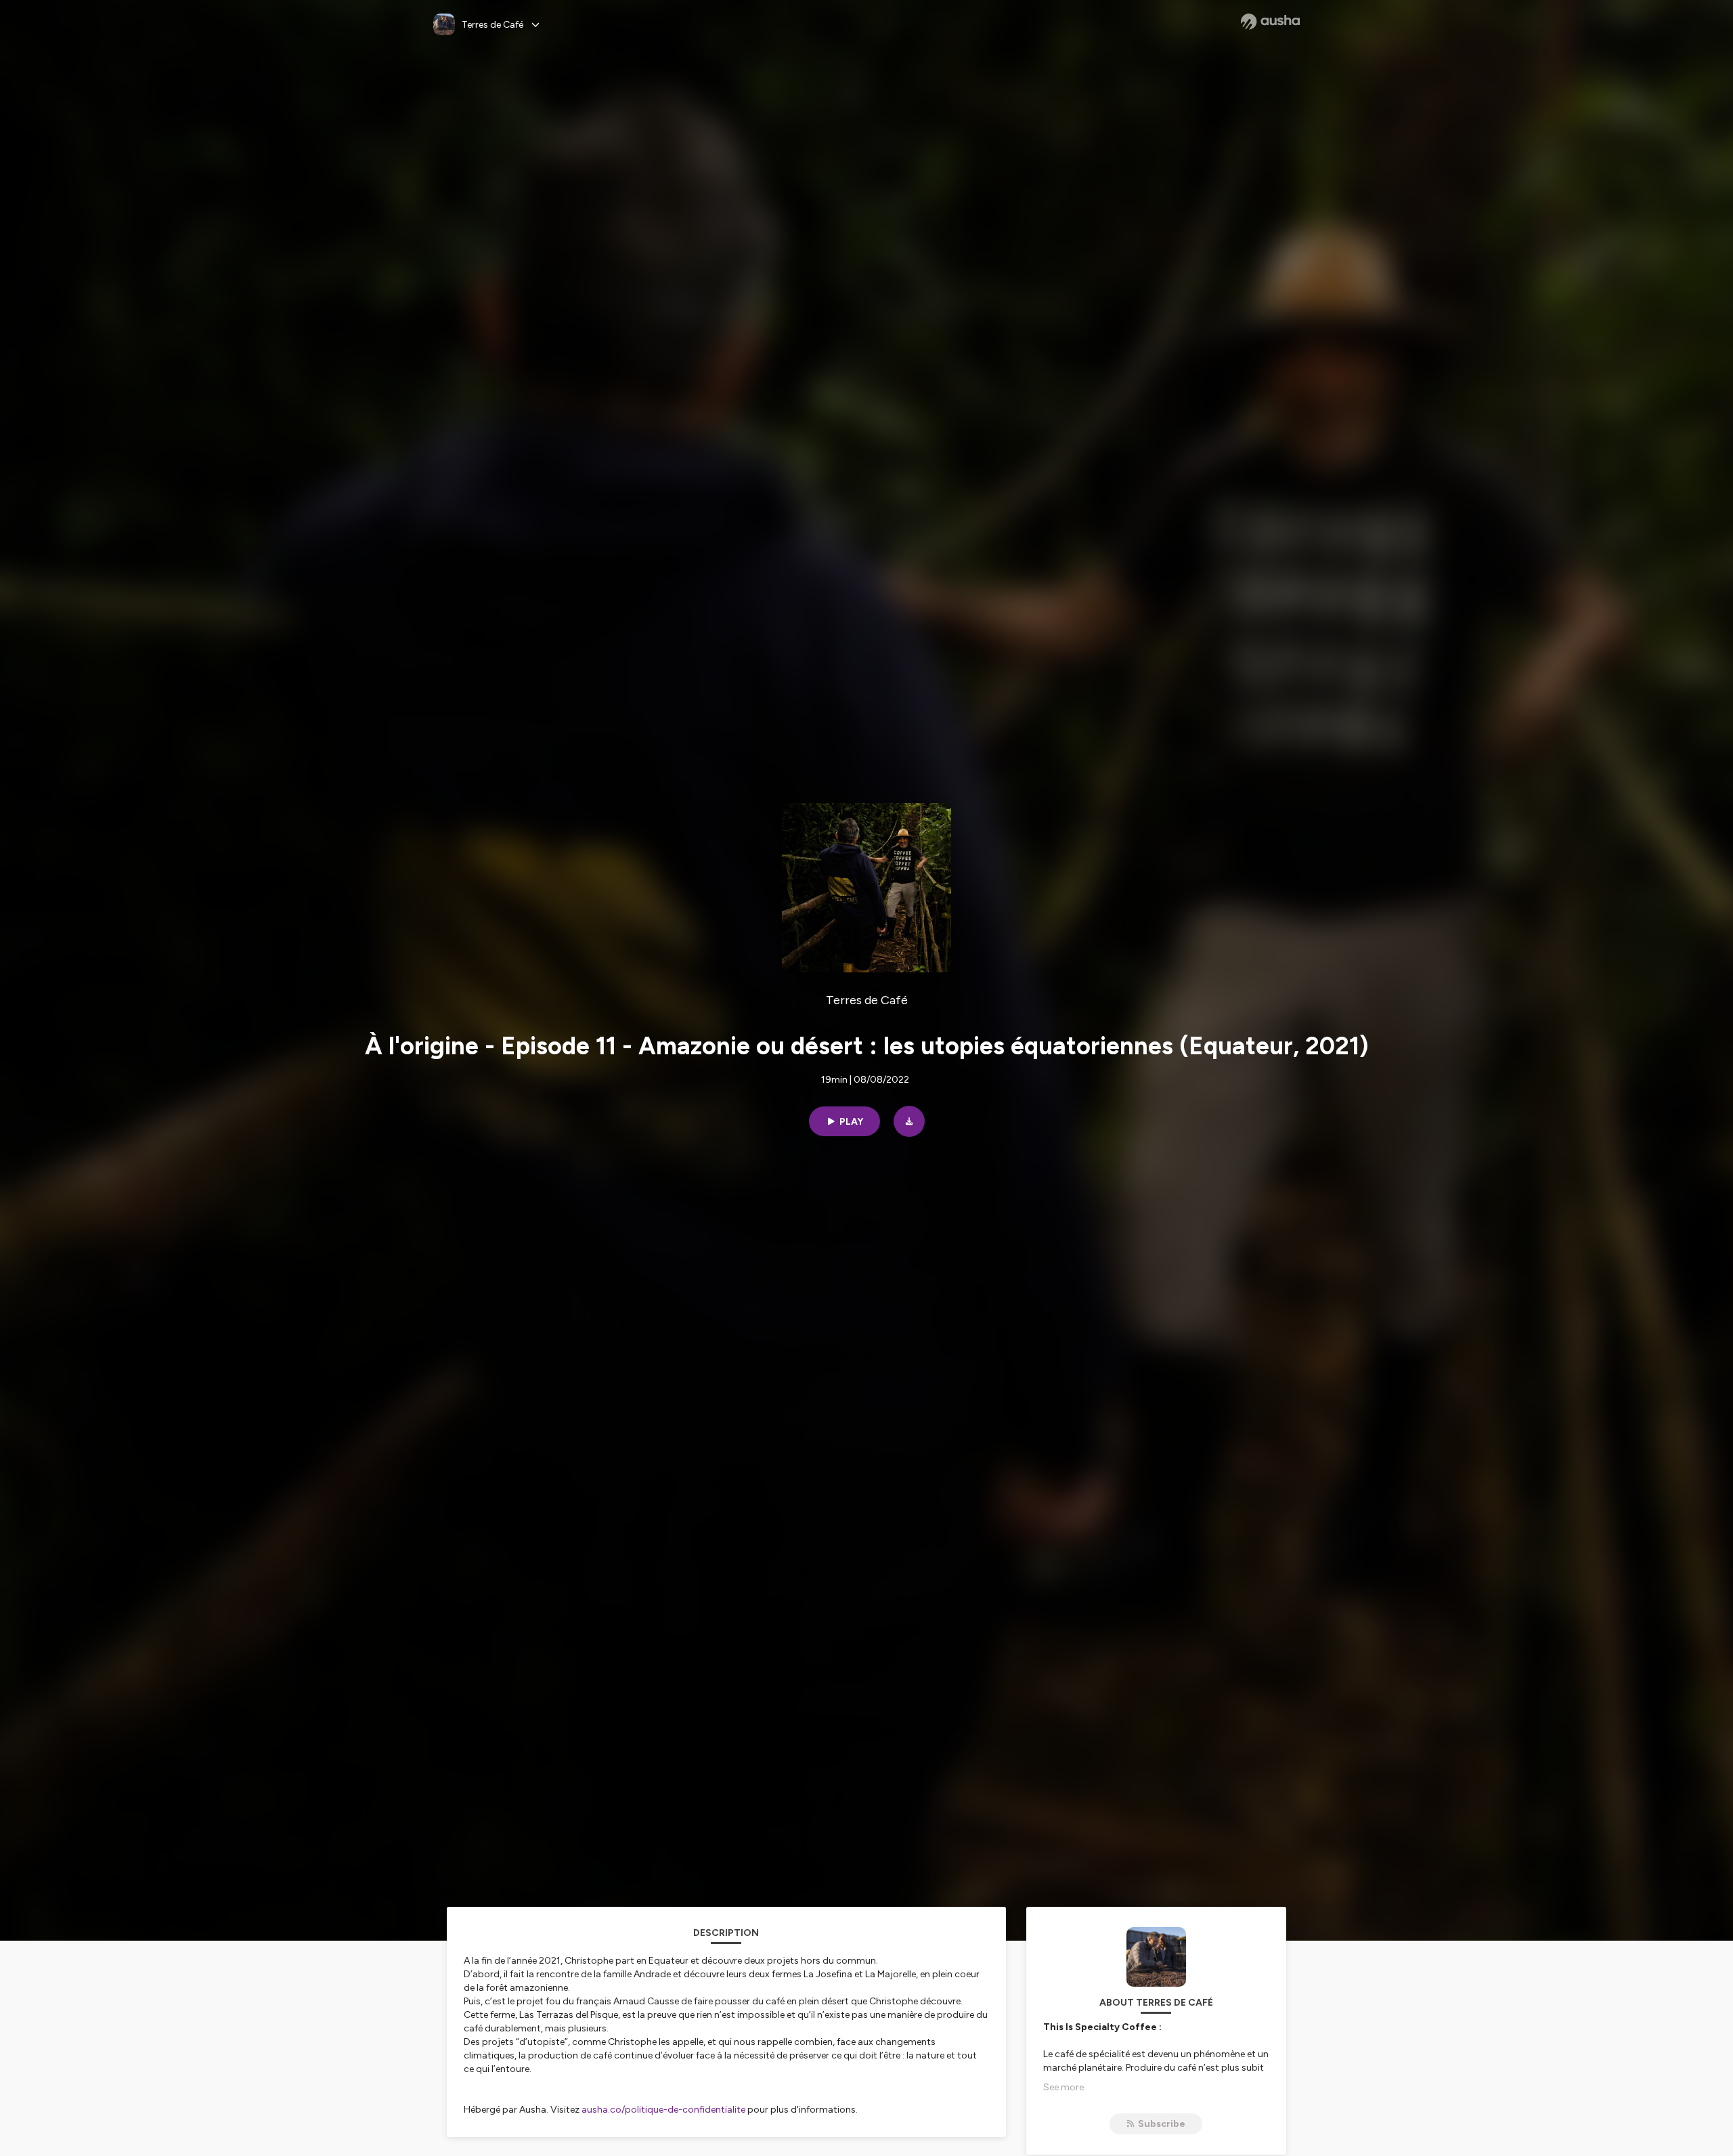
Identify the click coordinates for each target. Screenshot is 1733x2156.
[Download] (909, 1121)
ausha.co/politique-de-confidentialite (663, 2110)
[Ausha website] (1270, 22)
